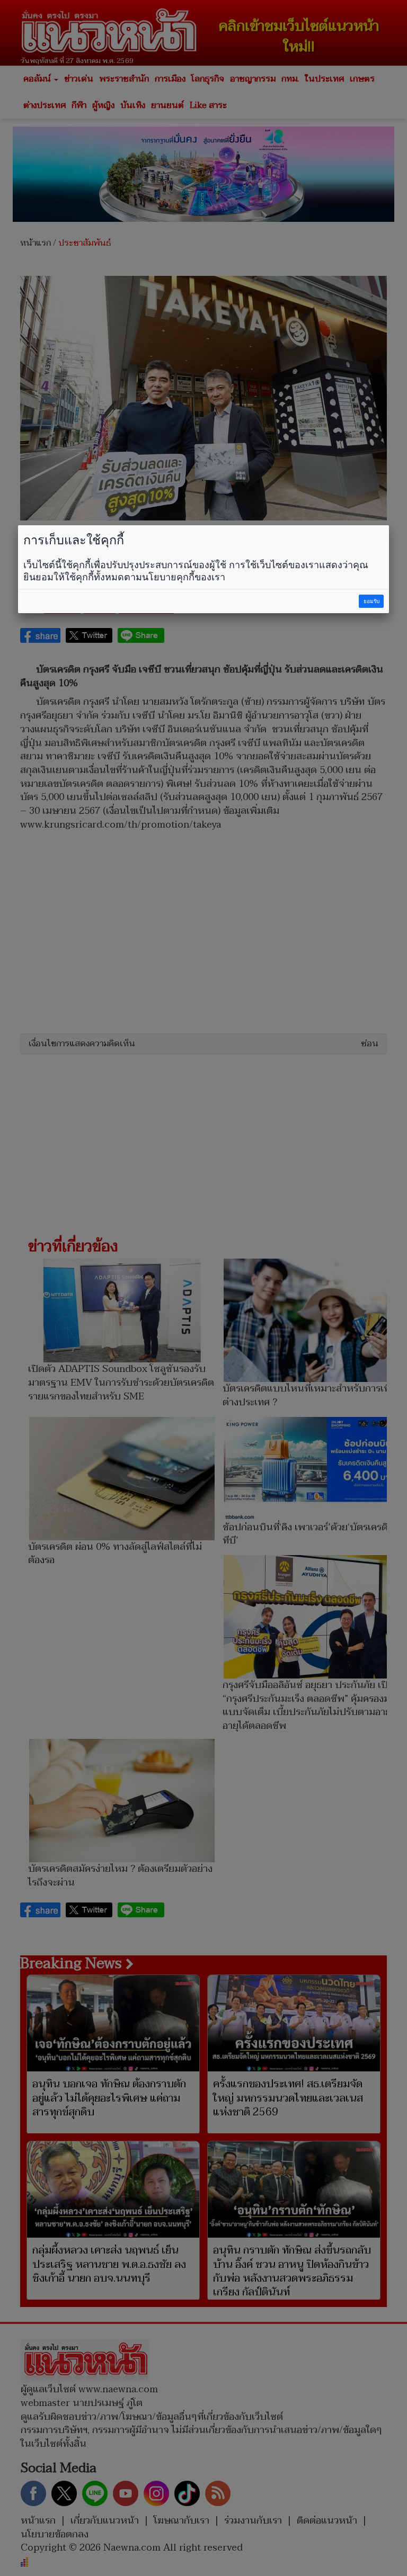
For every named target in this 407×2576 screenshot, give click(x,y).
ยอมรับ (371, 601)
